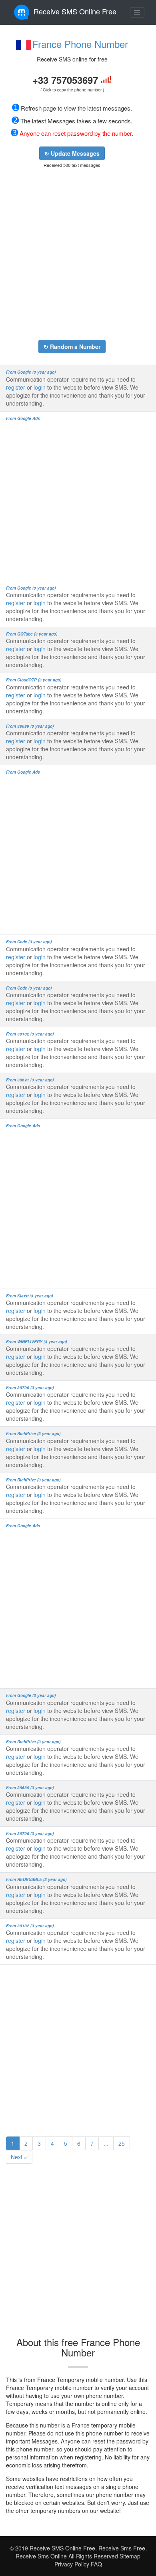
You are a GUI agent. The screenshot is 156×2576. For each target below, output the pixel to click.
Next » (19, 2157)
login (40, 387)
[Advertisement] (78, 254)
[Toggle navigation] (137, 12)
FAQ (96, 2564)
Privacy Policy (72, 2564)
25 (122, 2143)
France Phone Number (80, 44)
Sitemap (130, 2556)
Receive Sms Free (121, 2548)
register (16, 387)
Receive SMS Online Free (75, 11)
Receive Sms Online (42, 2556)
